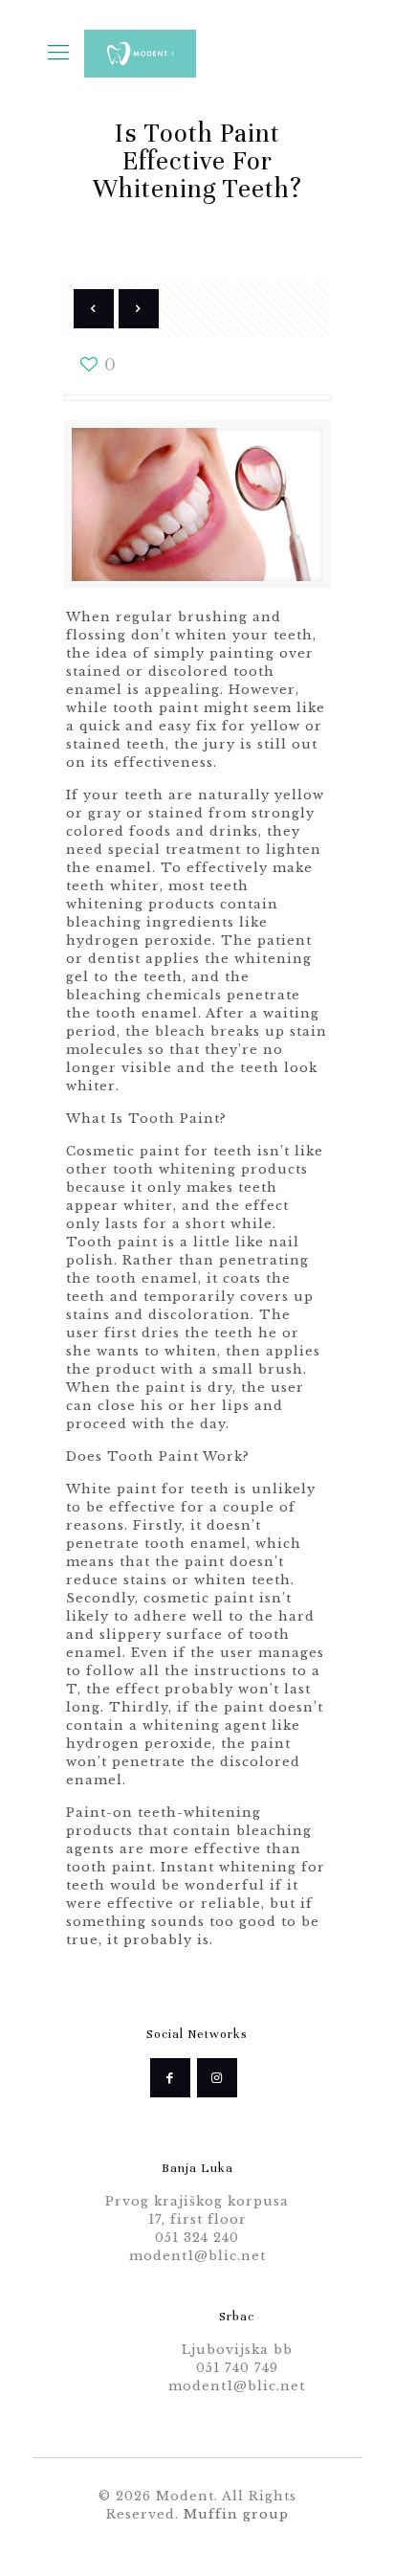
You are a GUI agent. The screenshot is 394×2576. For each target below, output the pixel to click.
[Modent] (141, 53)
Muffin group (236, 2514)
